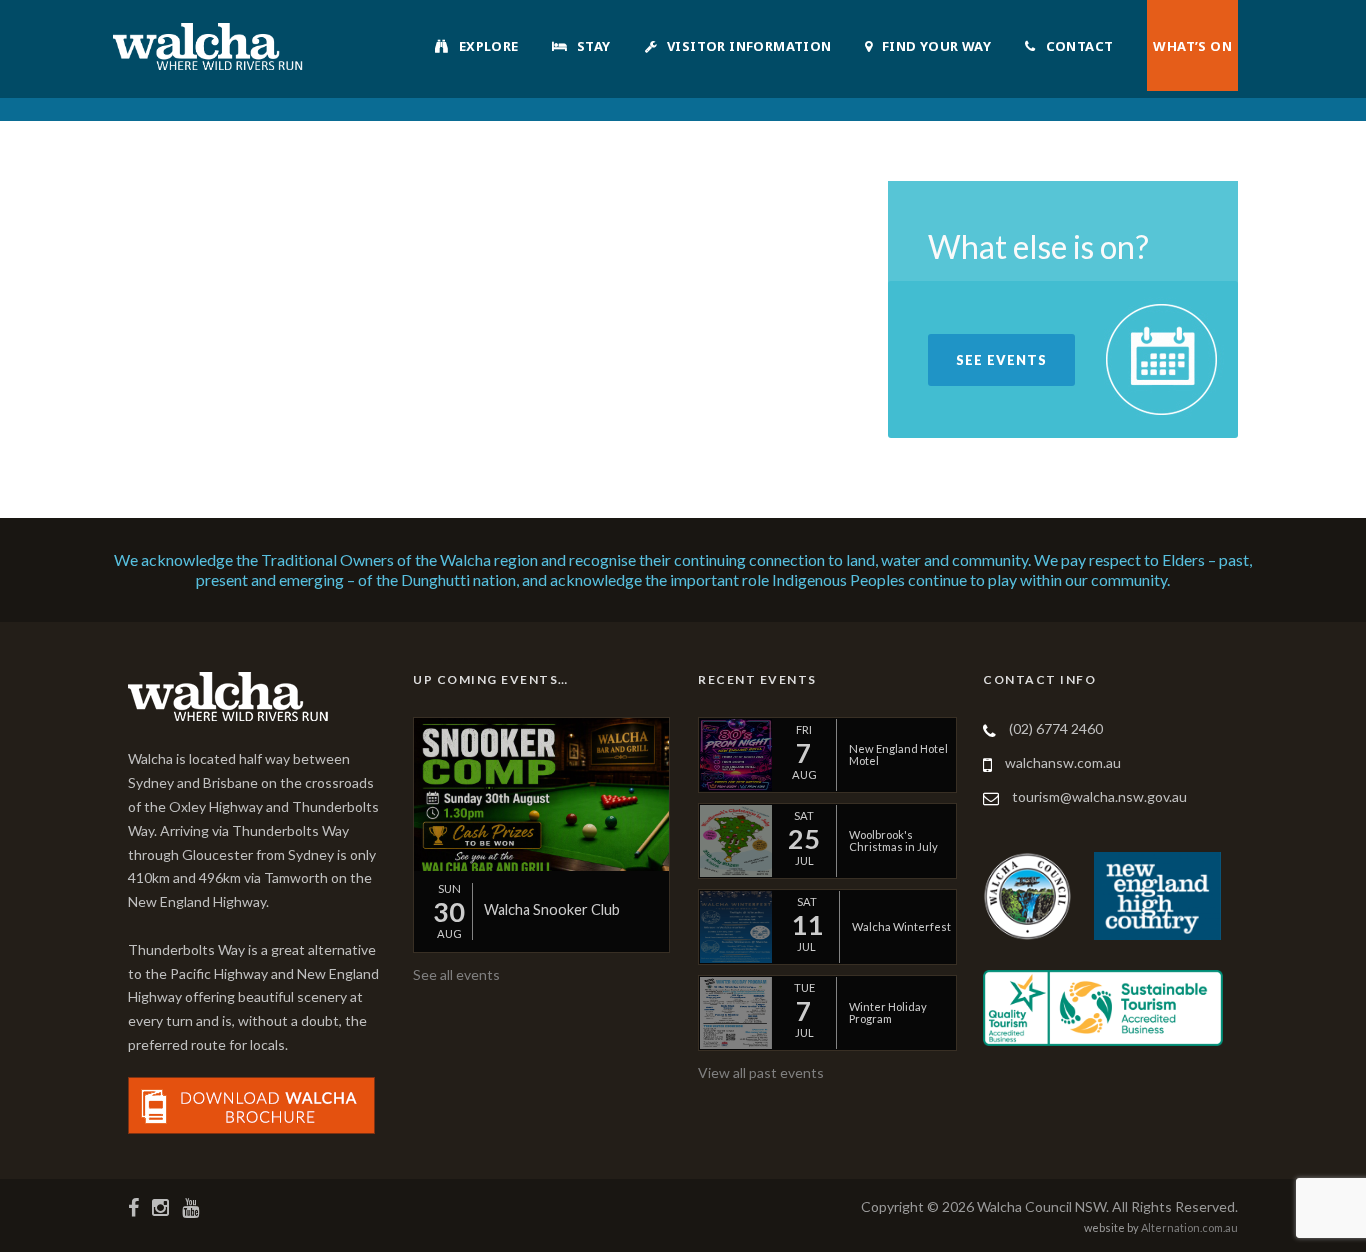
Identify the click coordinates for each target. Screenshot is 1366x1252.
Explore (489, 46)
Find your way (936, 46)
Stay (594, 46)
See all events (456, 974)
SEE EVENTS (1001, 360)
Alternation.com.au (1189, 1227)
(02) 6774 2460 (1056, 728)
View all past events (761, 1072)
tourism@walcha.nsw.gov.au (1099, 796)
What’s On (1192, 46)
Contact (1080, 46)
